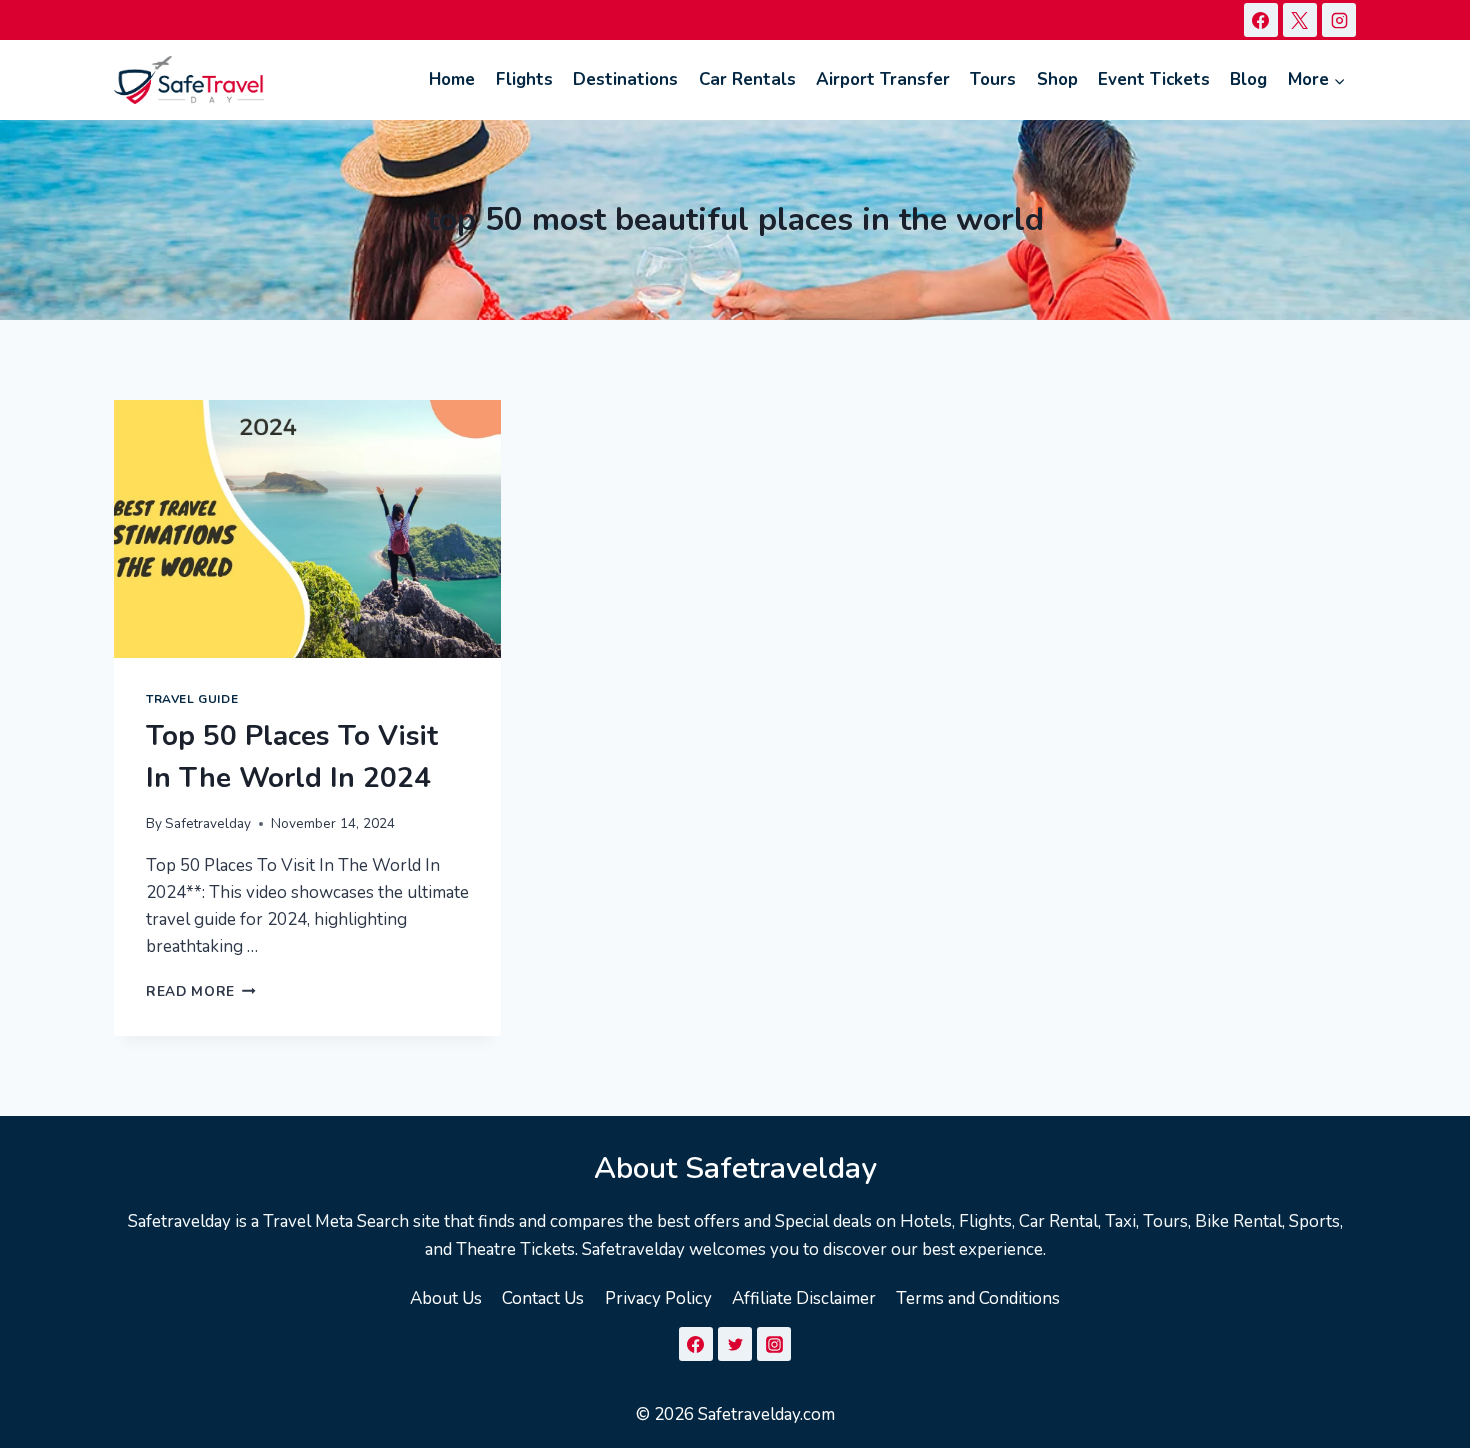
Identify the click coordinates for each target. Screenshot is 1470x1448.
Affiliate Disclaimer (804, 1298)
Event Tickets (1154, 79)
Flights (524, 79)
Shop (1057, 79)
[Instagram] (1339, 20)
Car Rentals (747, 79)
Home (452, 79)
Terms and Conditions (978, 1298)
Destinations (625, 79)
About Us (446, 1298)
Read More (201, 991)
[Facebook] (1261, 20)
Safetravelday (208, 823)
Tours (993, 79)
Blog (1248, 79)
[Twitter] (735, 1344)
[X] (1300, 20)
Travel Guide (192, 699)
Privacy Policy (658, 1298)
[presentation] (307, 529)
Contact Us (543, 1298)
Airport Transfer (883, 79)
